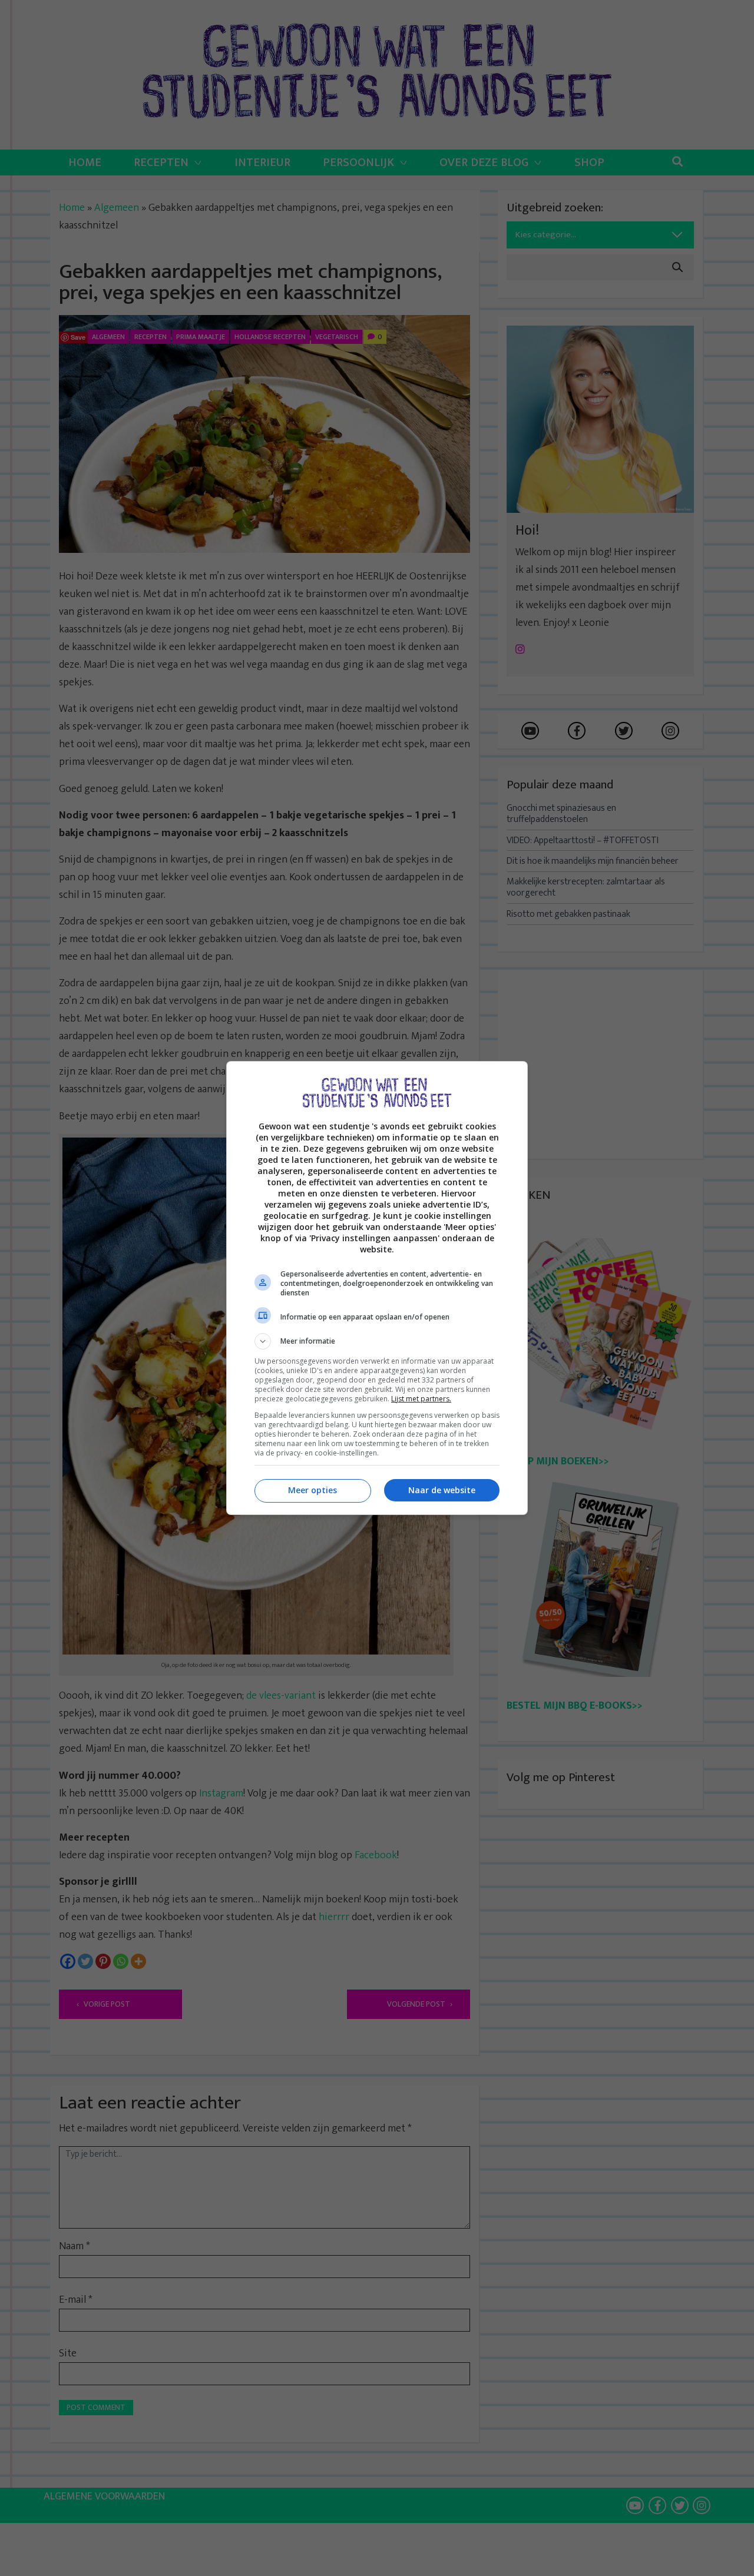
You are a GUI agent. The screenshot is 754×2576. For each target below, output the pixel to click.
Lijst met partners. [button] (421, 1399)
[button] (377, 1341)
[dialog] (377, 1288)
